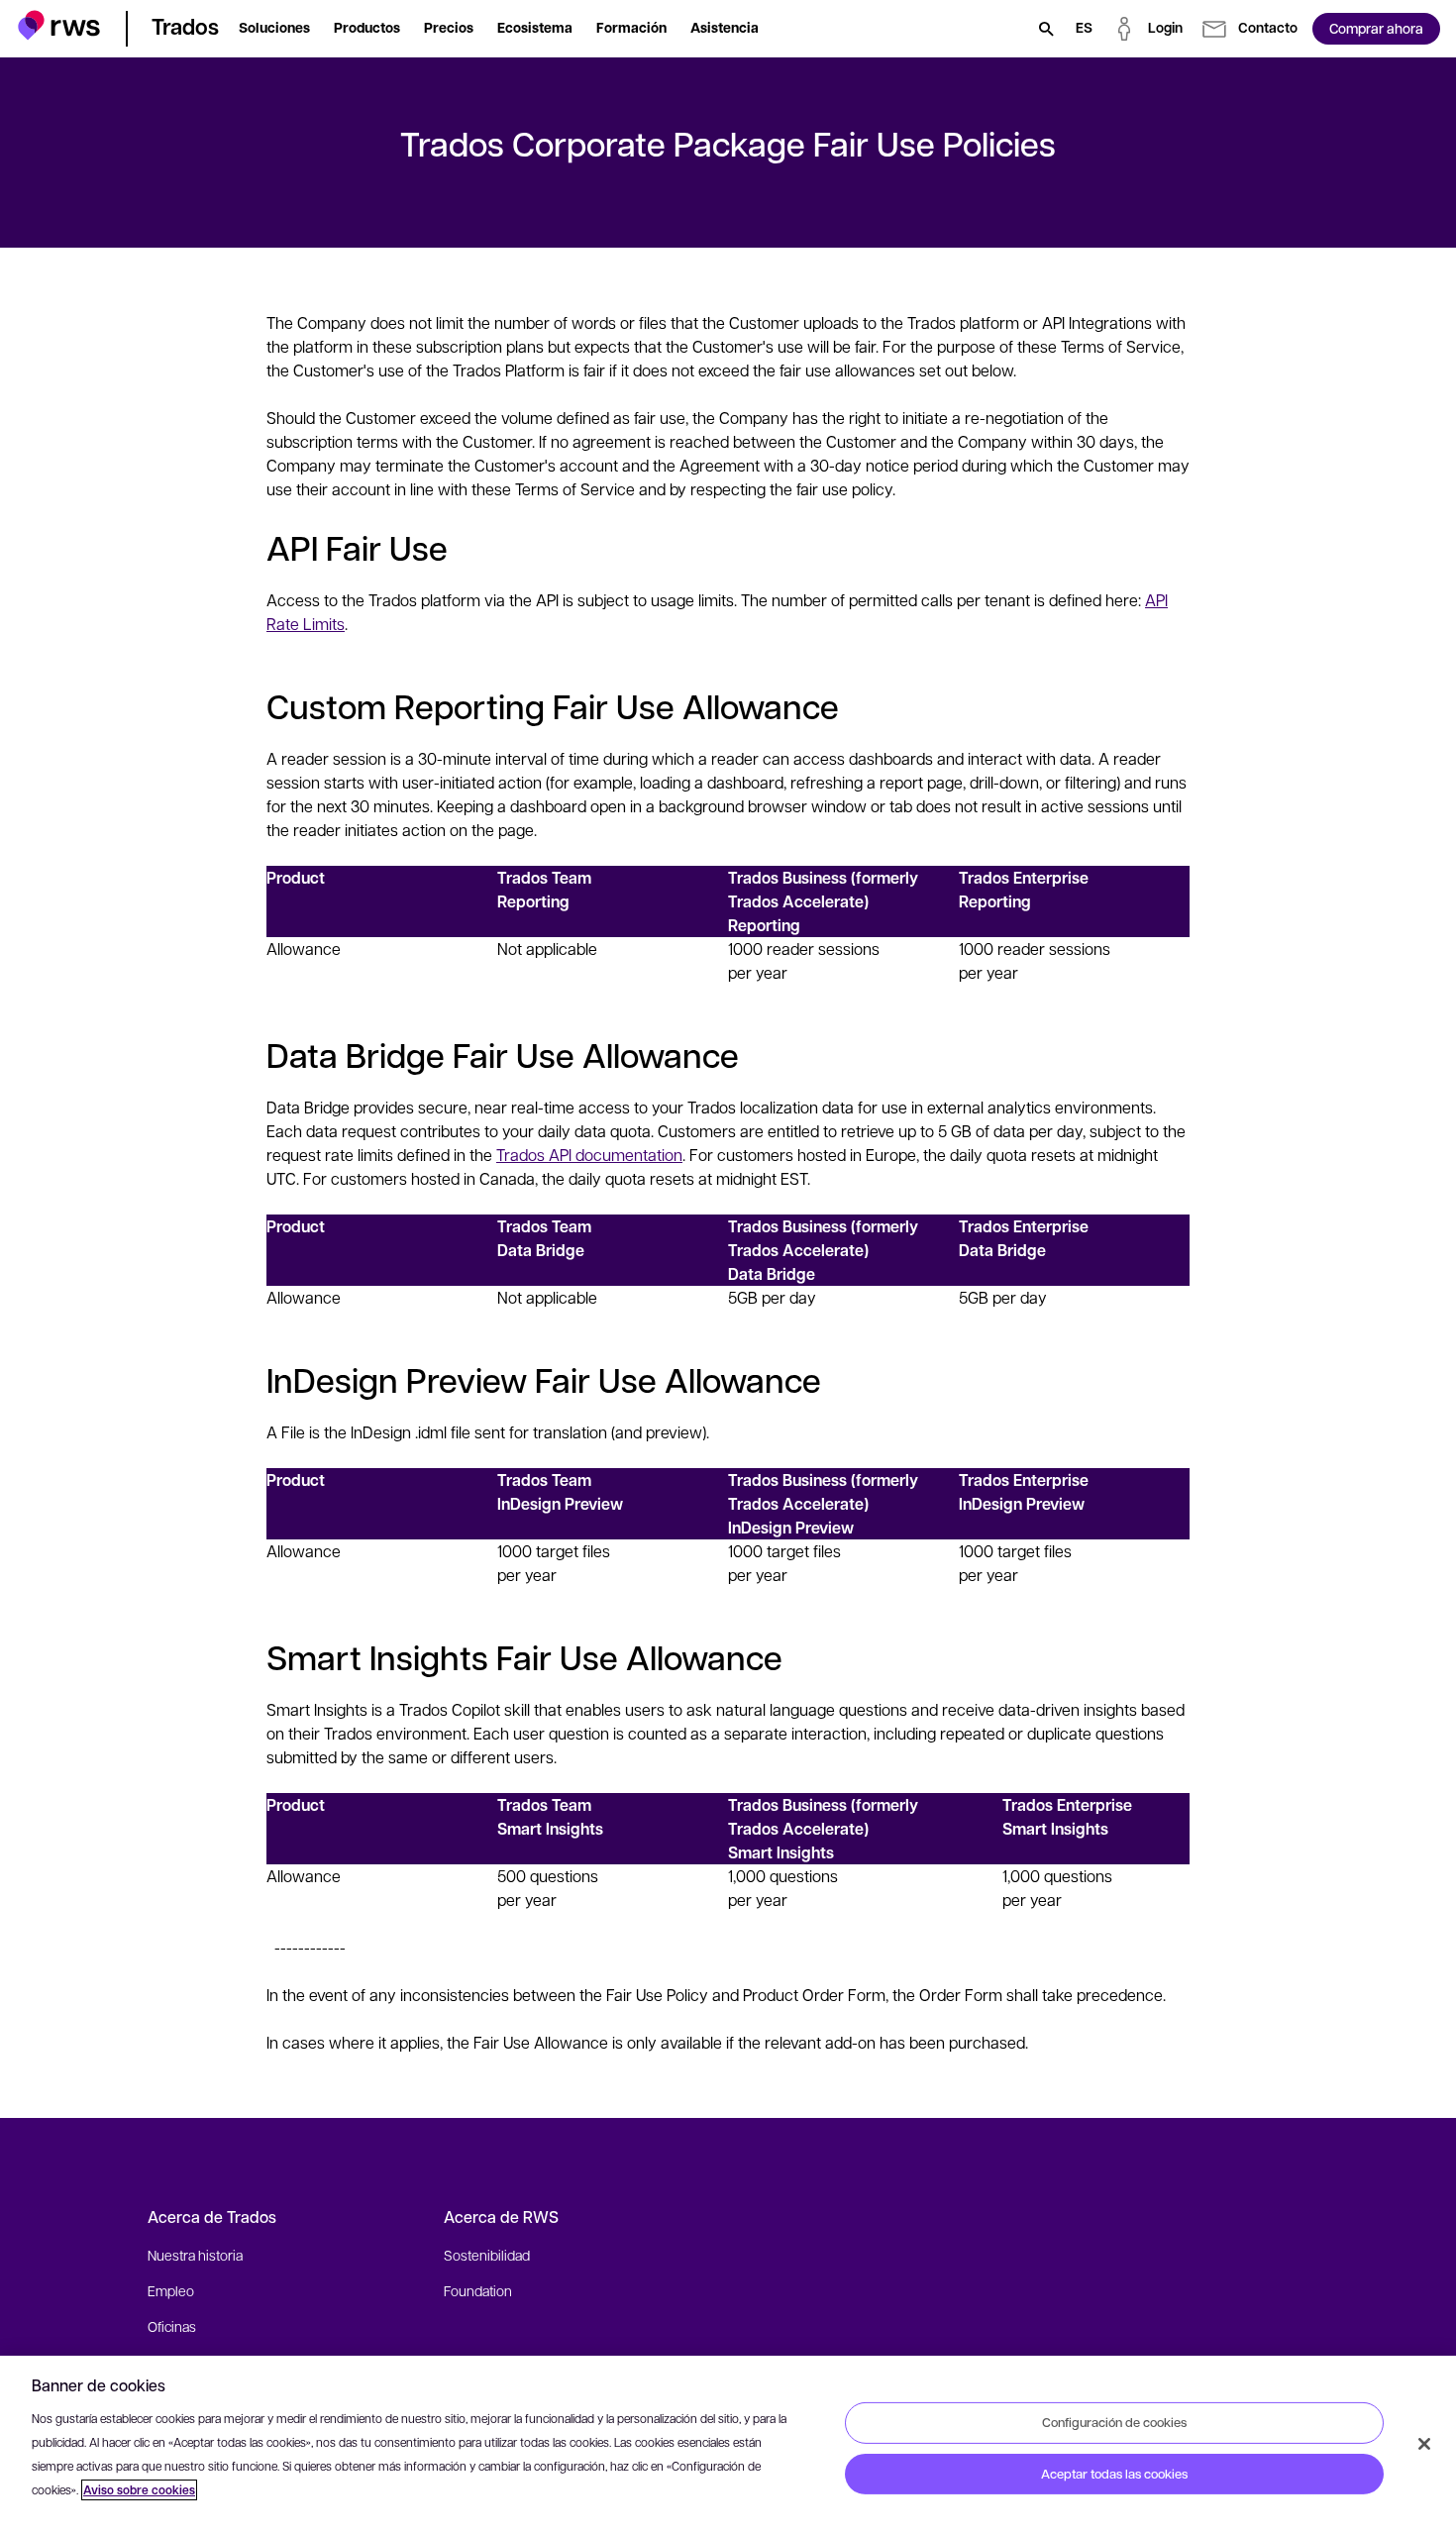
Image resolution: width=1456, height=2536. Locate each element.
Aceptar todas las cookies (1114, 2474)
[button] (59, 25)
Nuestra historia (195, 2255)
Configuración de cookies (1114, 2422)
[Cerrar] (1424, 2444)
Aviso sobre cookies (139, 2490)
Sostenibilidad (487, 2255)
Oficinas (172, 2326)
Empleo (171, 2290)
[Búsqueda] (1046, 29)
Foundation (478, 2290)
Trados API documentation (589, 1155)
